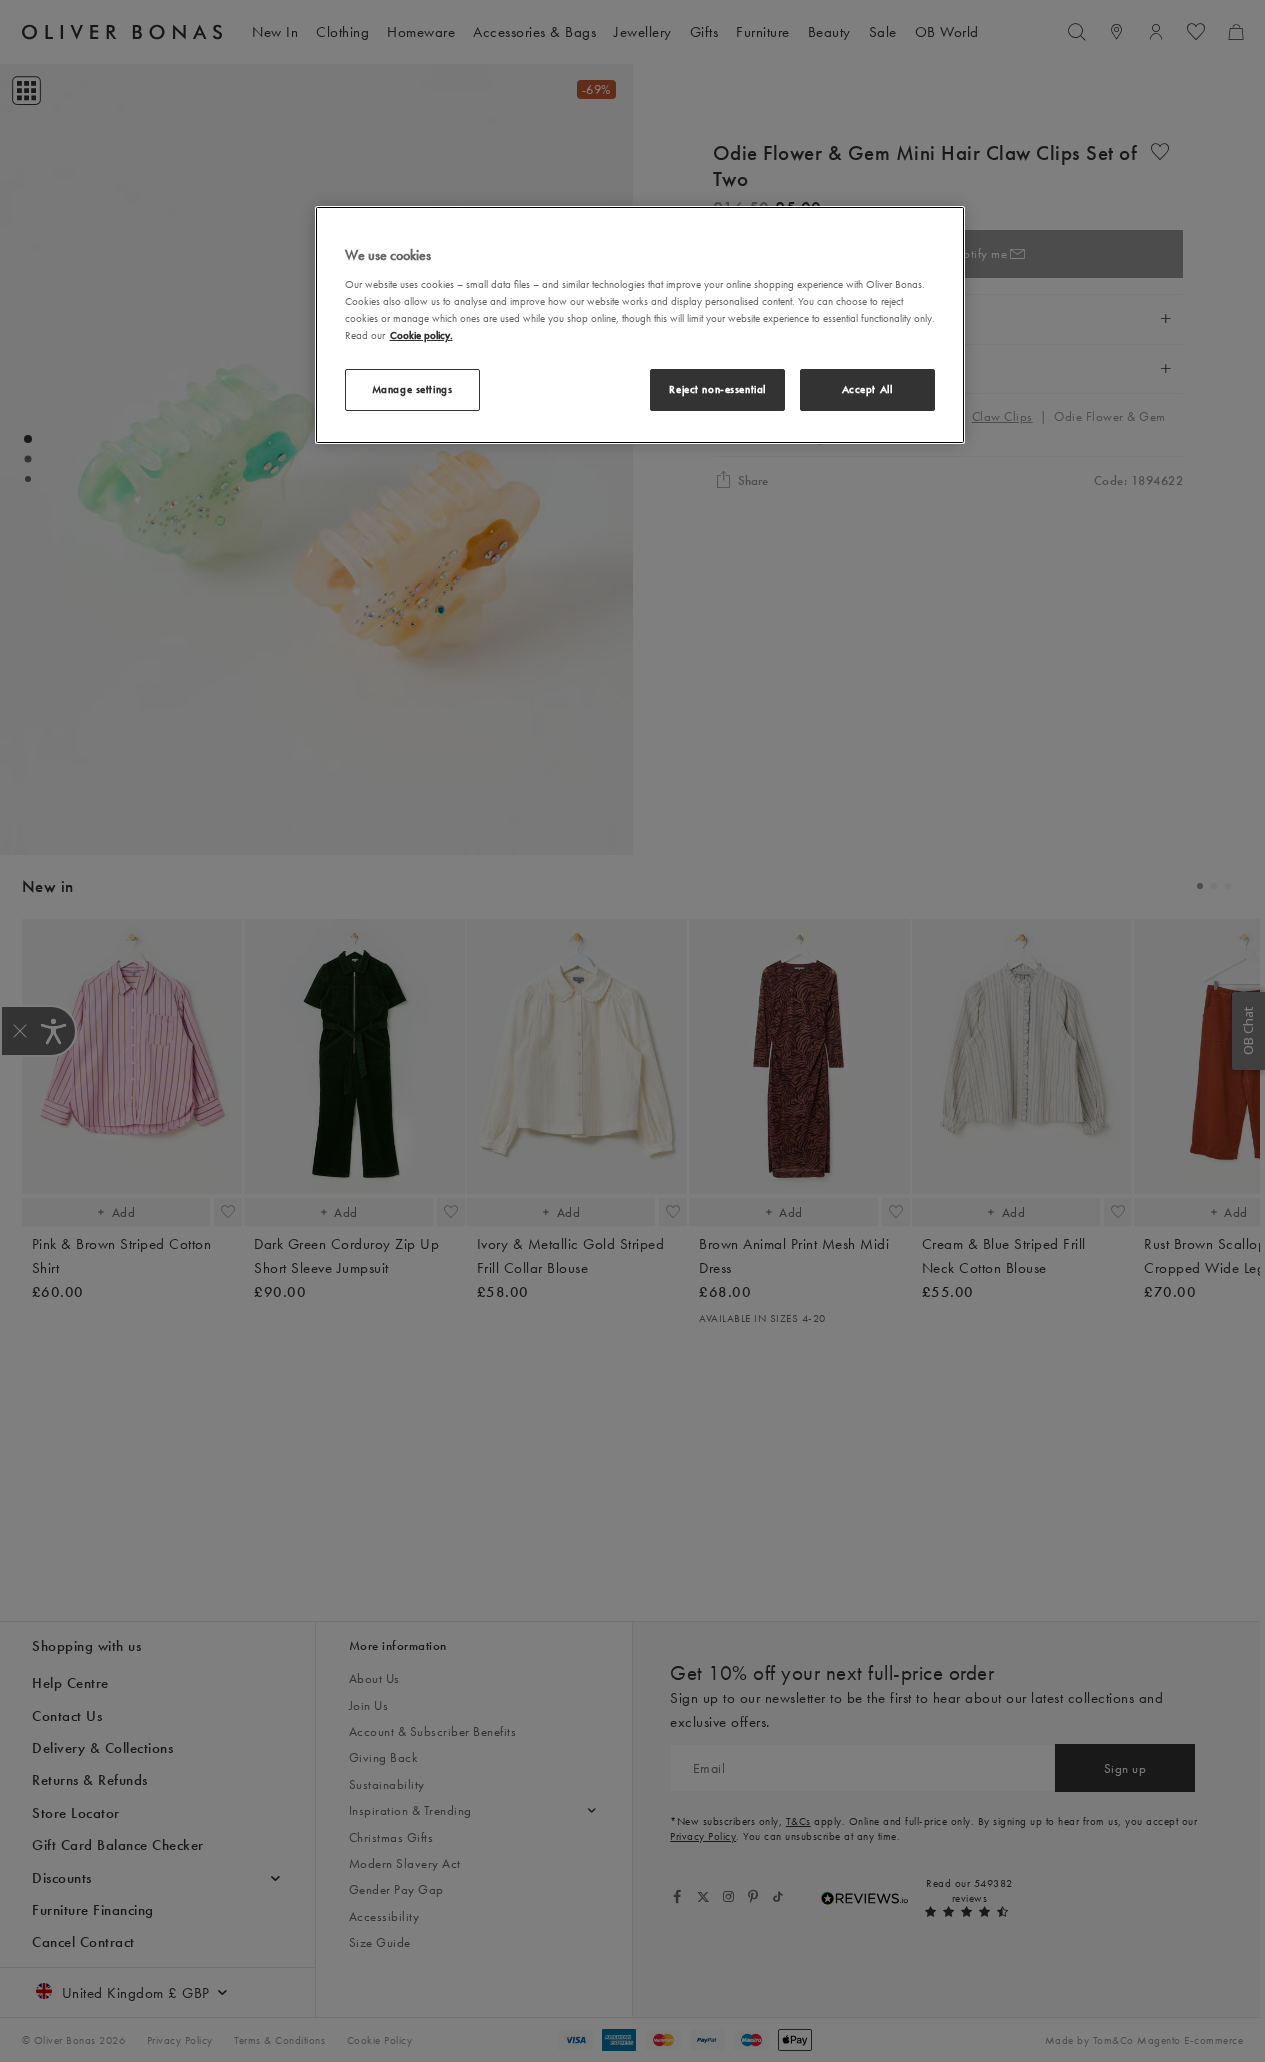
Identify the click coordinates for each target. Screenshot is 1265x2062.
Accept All (867, 389)
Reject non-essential (717, 389)
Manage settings (412, 389)
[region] (640, 325)
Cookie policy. (421, 335)
